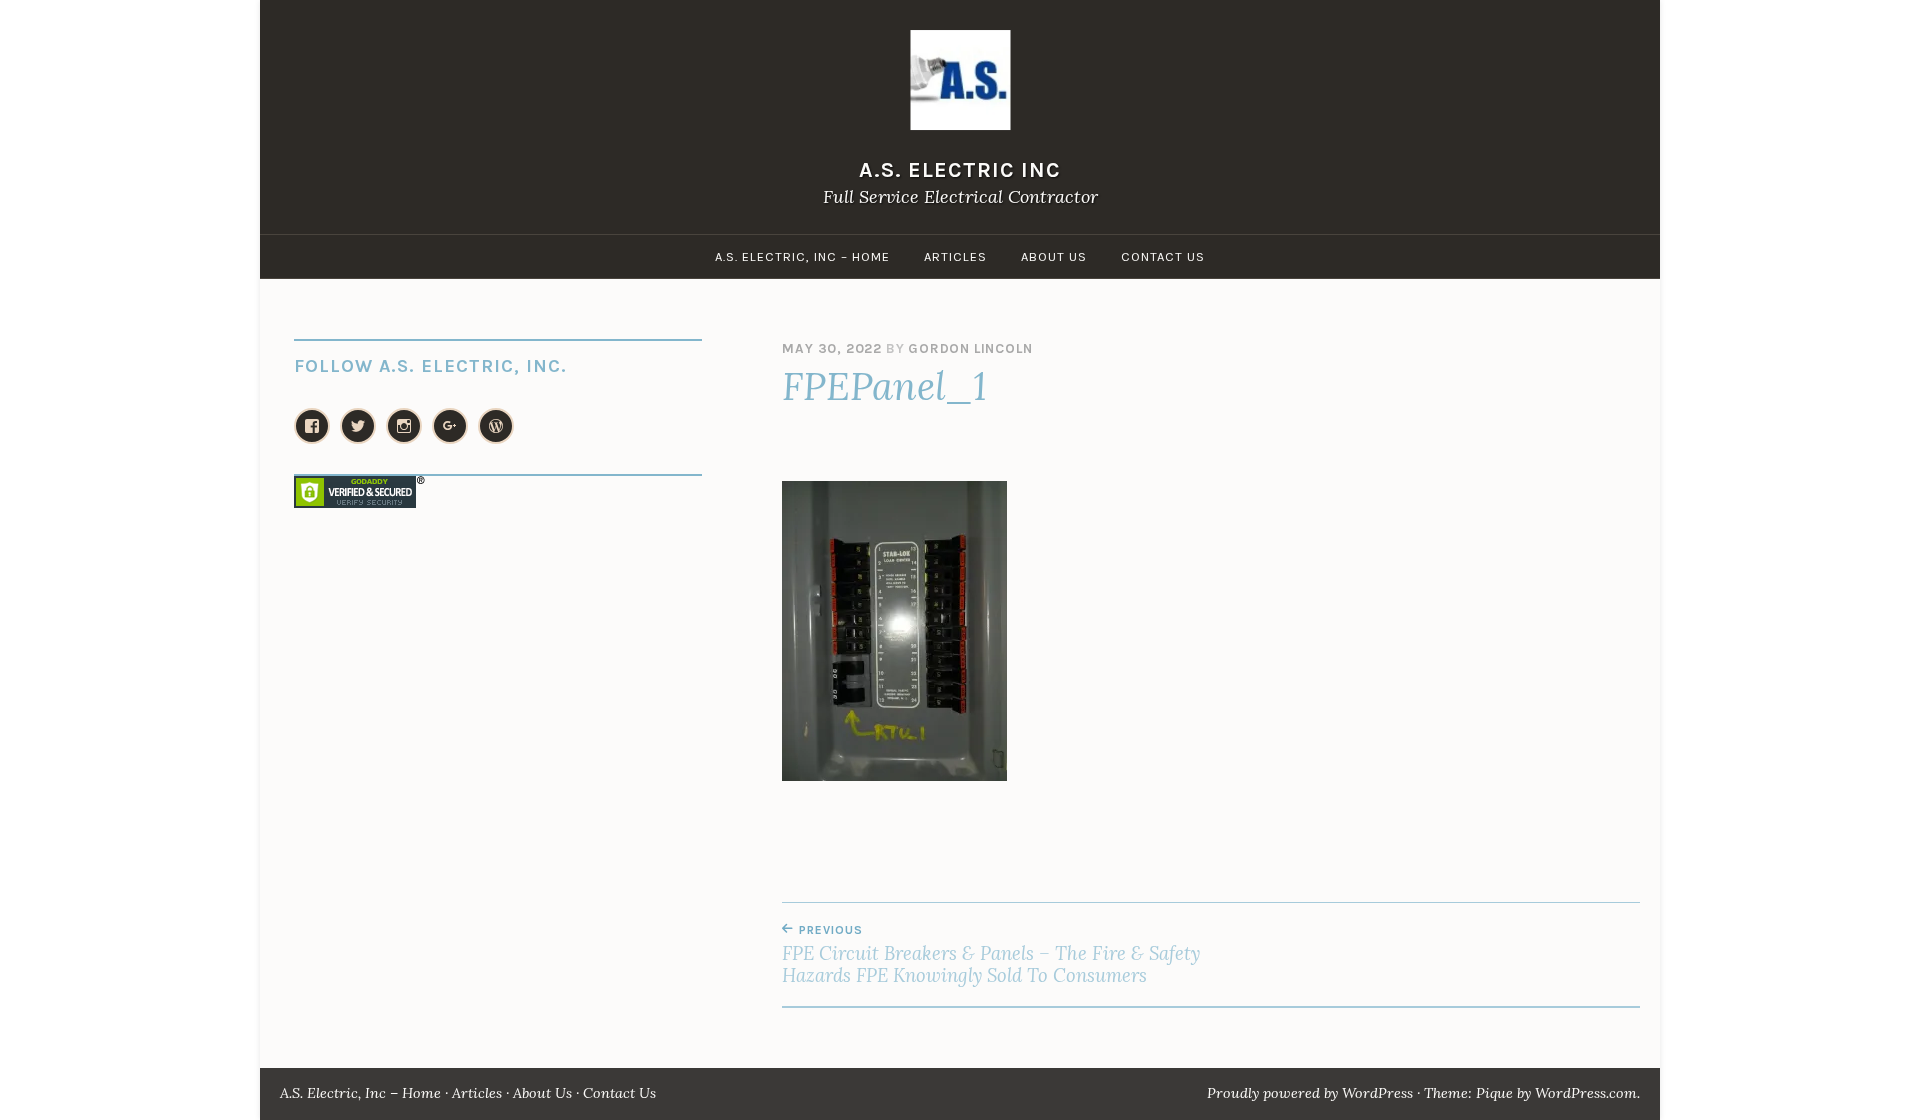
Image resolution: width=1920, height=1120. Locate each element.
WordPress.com (1586, 1093)
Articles (955, 256)
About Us (1054, 256)
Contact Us (1163, 256)
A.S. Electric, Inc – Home (802, 256)
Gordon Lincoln (970, 348)
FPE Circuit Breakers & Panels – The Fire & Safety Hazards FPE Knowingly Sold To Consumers (991, 955)
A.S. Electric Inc (960, 169)
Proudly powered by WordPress (1310, 1093)
